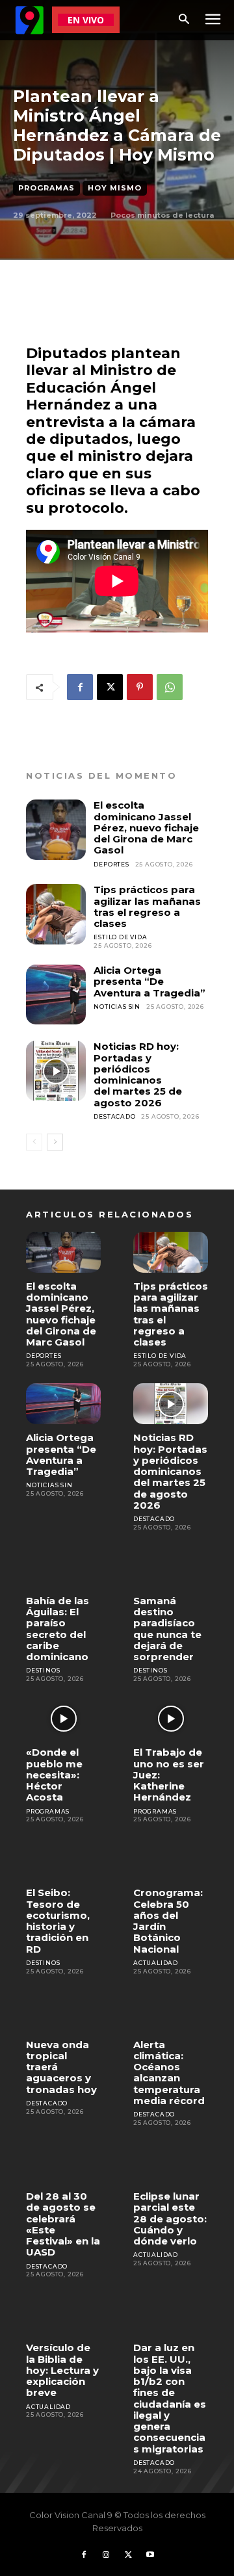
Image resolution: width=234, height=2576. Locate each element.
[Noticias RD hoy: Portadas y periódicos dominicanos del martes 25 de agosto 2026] (56, 1071)
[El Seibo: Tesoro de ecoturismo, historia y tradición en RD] (63, 1859)
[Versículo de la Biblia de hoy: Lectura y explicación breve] (63, 2314)
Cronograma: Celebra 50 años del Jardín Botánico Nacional (168, 1920)
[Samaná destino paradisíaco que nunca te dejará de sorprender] (171, 1567)
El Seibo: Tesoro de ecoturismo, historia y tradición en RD (58, 1920)
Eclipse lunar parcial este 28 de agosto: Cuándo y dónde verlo (170, 2218)
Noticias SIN (117, 1007)
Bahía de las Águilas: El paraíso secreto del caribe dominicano (58, 1629)
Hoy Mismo (115, 188)
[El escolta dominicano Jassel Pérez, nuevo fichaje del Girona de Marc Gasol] (56, 829)
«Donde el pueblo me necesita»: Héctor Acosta (54, 1775)
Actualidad (156, 1963)
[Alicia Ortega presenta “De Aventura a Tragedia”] (56, 995)
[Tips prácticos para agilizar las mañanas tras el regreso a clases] (56, 914)
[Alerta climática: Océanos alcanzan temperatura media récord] (171, 2010)
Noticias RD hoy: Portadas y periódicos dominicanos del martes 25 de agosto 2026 (138, 1074)
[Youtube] (150, 2555)
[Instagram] (106, 2555)
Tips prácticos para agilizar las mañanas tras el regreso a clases (147, 906)
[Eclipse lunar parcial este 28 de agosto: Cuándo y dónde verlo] (171, 2162)
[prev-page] (34, 1142)
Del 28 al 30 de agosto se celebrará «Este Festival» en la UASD (63, 2224)
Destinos (43, 1670)
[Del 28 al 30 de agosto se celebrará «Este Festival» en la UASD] (63, 2162)
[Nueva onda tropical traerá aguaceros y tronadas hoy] (63, 2010)
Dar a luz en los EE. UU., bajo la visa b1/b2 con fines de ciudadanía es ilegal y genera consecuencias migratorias (170, 2398)
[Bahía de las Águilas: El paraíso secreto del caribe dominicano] (63, 1567)
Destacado (114, 1116)
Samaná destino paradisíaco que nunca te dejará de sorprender (167, 1629)
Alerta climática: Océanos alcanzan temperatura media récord (169, 2073)
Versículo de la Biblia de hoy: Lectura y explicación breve (62, 2370)
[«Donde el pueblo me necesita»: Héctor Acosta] (63, 1718)
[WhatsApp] (170, 687)
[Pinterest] (140, 687)
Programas (46, 188)
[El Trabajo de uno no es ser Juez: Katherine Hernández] (171, 1718)
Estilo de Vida (120, 937)
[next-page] (55, 1142)
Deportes (111, 864)
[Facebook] (80, 687)
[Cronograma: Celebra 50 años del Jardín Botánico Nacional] (171, 1859)
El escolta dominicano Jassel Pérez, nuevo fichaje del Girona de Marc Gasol (146, 827)
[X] (110, 687)
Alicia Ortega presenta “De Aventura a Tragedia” (149, 982)
